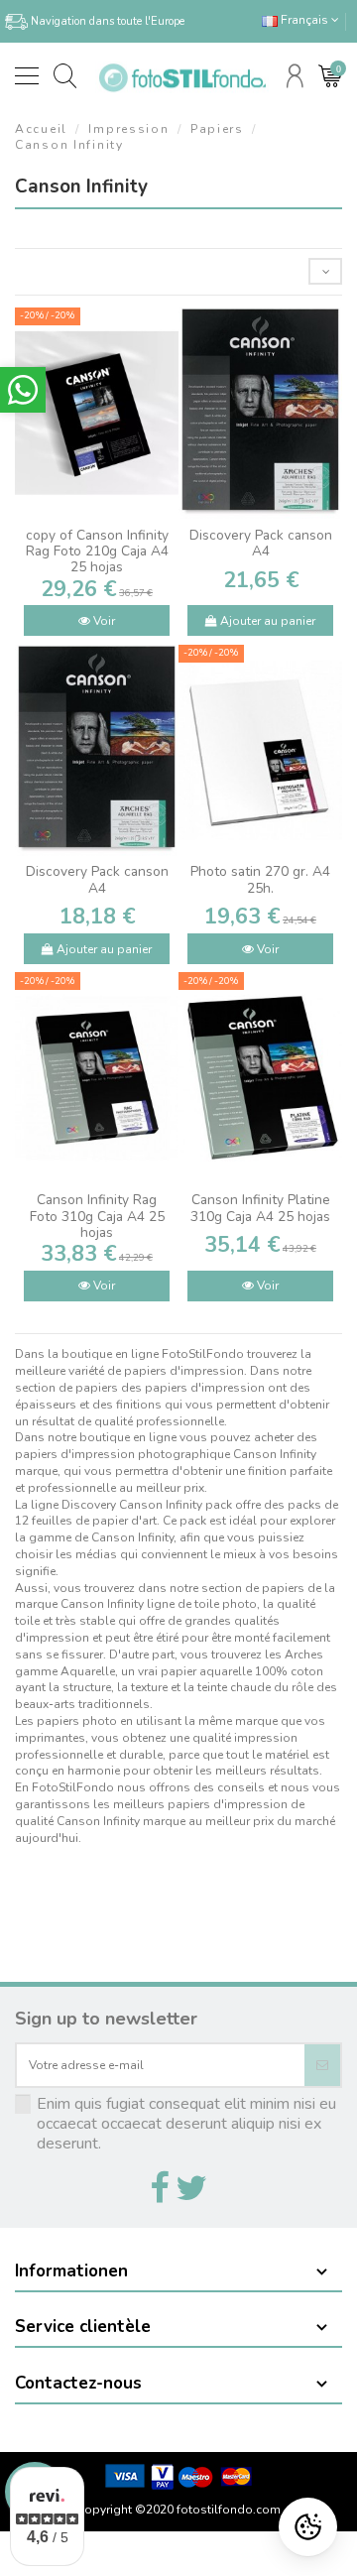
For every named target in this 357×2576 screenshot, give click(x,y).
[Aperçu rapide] (120, 513)
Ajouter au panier (266, 621)
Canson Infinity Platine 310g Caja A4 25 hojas (260, 1208)
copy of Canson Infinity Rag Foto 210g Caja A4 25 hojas (97, 552)
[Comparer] (97, 513)
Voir (103, 621)
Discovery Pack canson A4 (261, 543)
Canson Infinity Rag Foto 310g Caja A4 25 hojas (97, 1216)
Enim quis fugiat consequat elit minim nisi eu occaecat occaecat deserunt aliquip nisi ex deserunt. (186, 2124)
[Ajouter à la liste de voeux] (73, 513)
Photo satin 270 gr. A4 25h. (260, 879)
